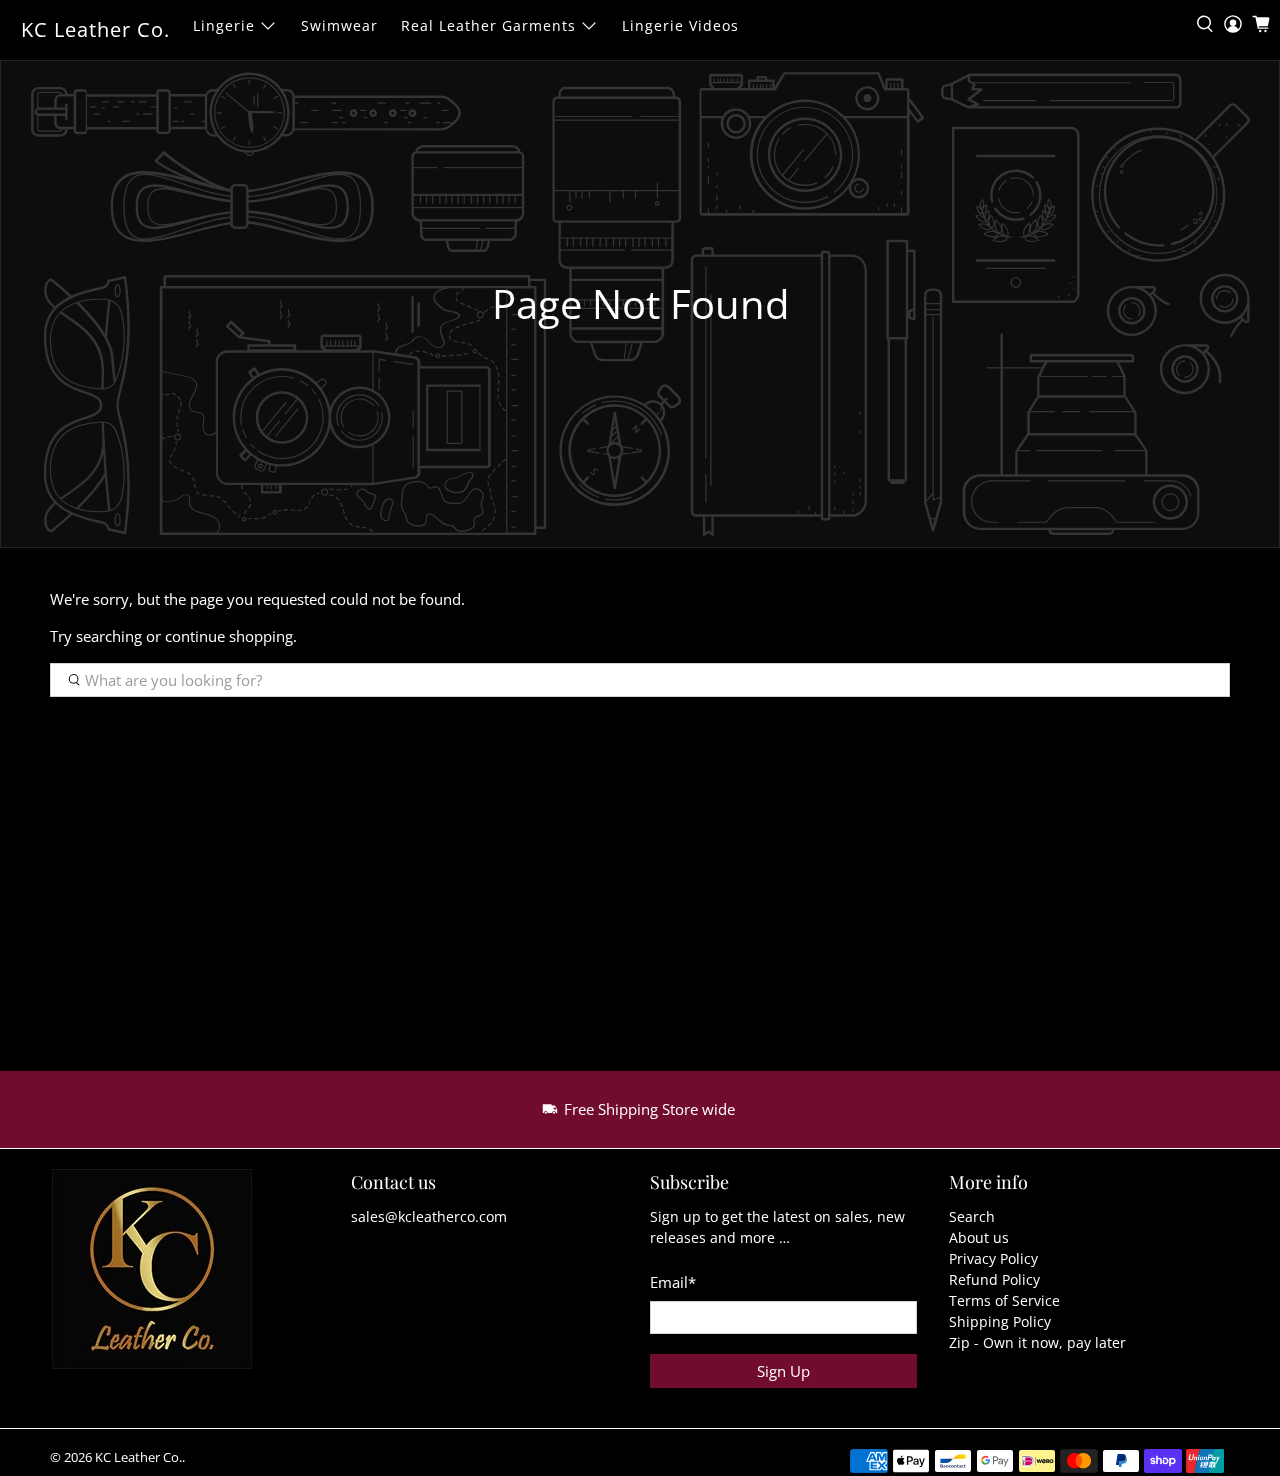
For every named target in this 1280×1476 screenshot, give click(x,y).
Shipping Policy (1000, 1321)
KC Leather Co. (95, 29)
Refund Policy (994, 1279)
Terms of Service (1004, 1300)
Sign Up (783, 1371)
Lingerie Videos (680, 25)
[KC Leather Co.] (163, 1279)
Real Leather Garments (488, 25)
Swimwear (339, 25)
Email (673, 1282)
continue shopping (229, 636)
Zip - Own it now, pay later (1037, 1342)
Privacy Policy (993, 1258)
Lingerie (224, 25)
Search (972, 1216)
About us (979, 1237)
